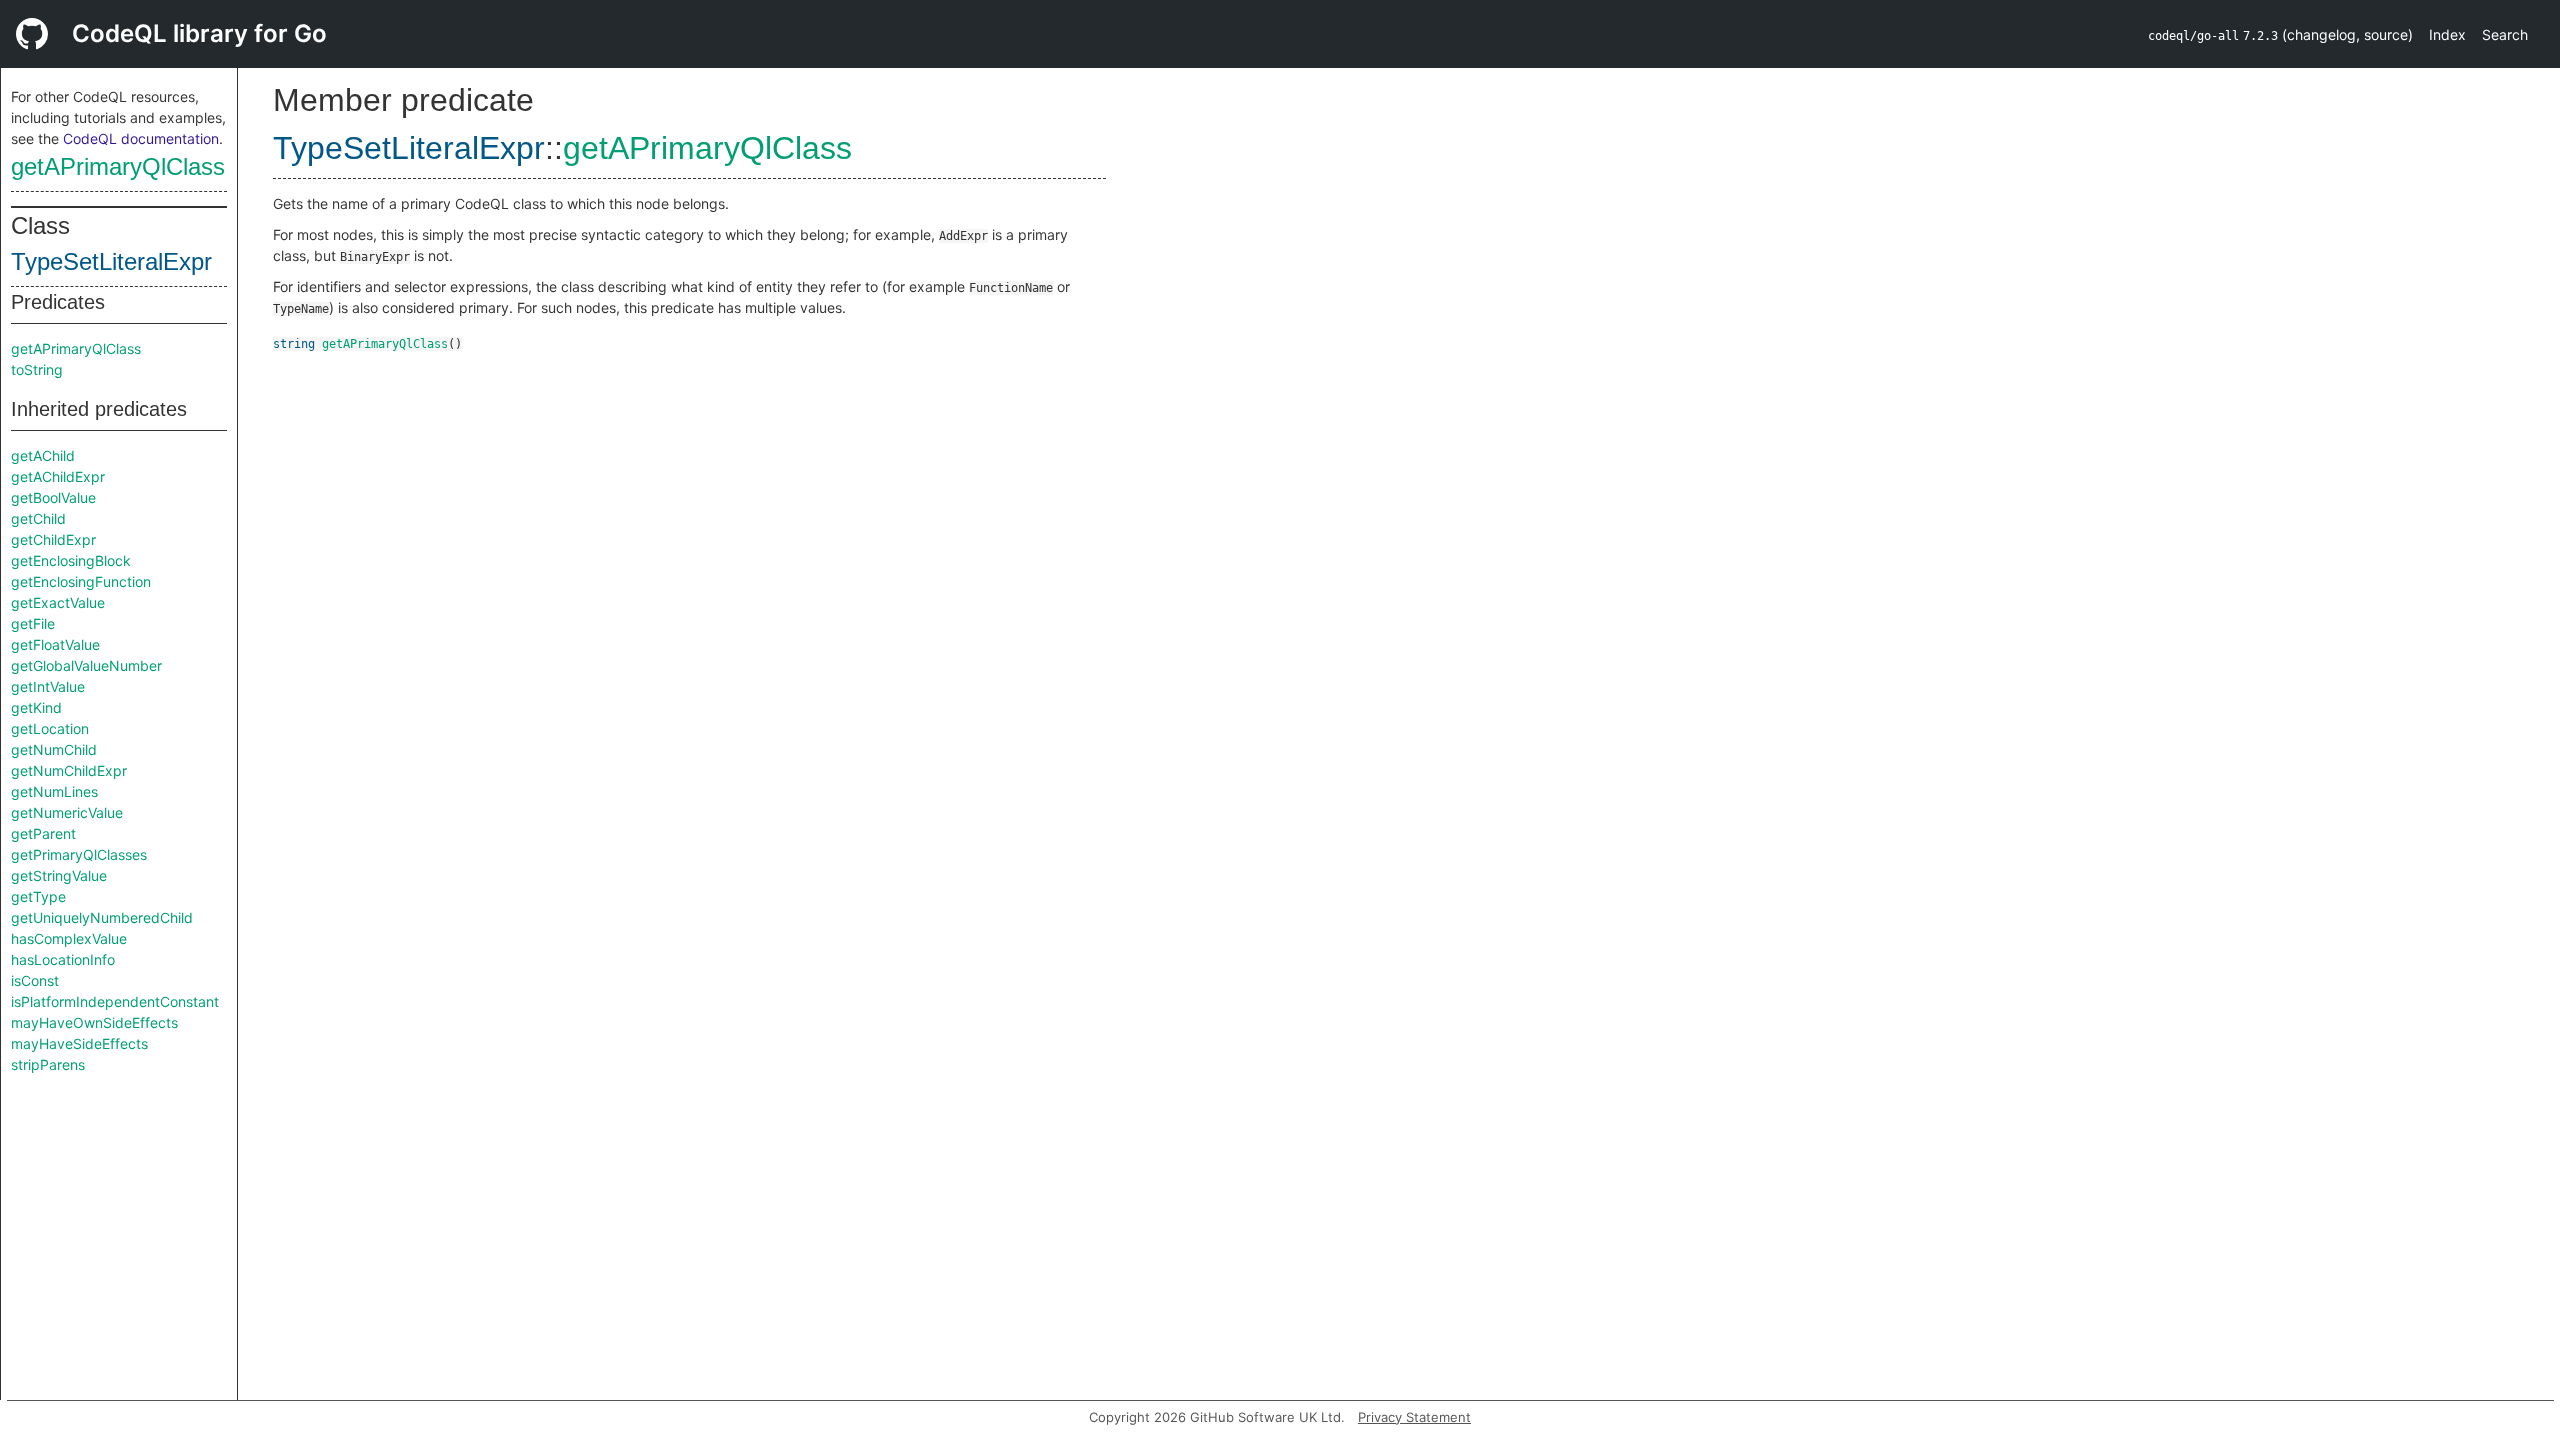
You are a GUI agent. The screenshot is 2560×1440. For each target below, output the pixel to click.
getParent (43, 833)
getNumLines (54, 791)
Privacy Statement (1414, 1417)
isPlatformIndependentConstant (115, 1001)
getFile (33, 623)
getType (38, 896)
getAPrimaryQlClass (118, 166)
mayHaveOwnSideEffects (94, 1022)
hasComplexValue (69, 938)
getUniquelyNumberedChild (102, 917)
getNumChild (54, 749)
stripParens (48, 1064)
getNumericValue (67, 812)
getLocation (50, 728)
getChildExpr (53, 539)
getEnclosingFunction (81, 581)
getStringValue (59, 875)
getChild (38, 518)
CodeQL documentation (141, 138)
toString (37, 369)
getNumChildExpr (69, 770)
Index (2447, 34)
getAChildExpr (58, 476)
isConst (35, 980)
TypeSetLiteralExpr (111, 261)
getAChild (43, 455)
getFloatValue (55, 644)
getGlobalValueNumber (86, 665)
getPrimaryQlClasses (79, 854)
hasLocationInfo (63, 959)
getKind (36, 707)
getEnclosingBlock (71, 560)
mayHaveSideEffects (79, 1043)
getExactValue (58, 602)
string (294, 344)
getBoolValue (53, 497)
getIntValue (48, 686)
